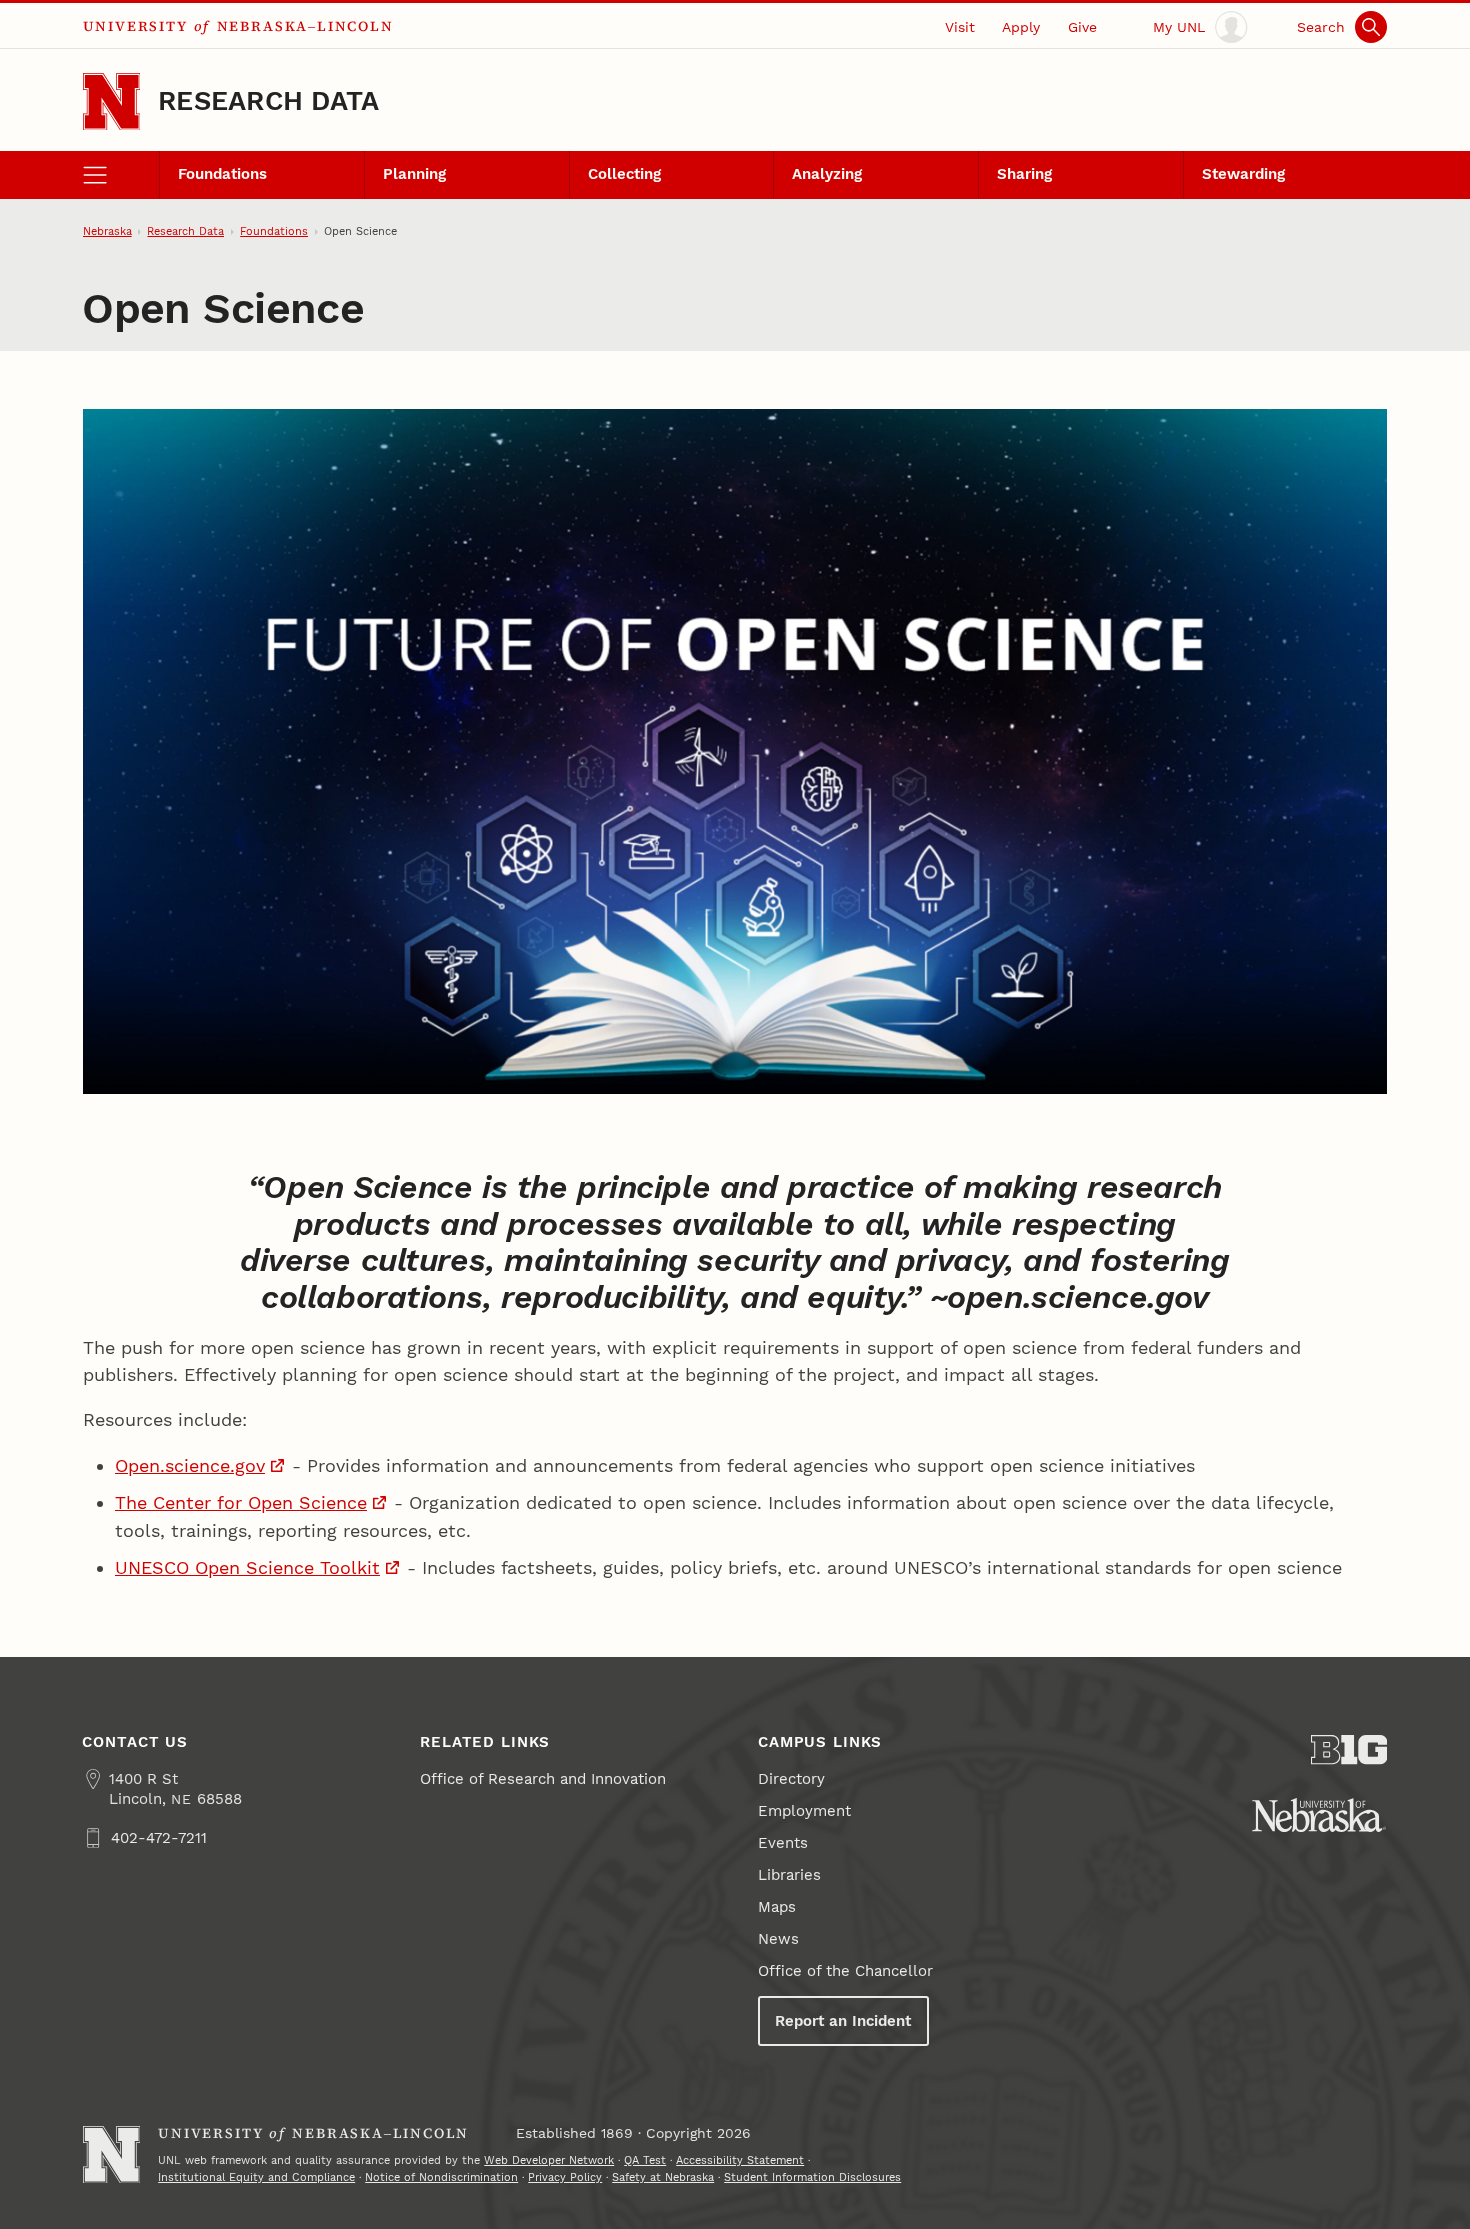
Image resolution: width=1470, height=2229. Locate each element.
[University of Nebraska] (1319, 1815)
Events (783, 1843)
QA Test (645, 2160)
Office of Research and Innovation (543, 1779)
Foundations (222, 174)
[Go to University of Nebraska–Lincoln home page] (111, 101)
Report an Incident (843, 2021)
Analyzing (827, 174)
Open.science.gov (190, 1465)
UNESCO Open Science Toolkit (247, 1567)
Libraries (789, 1875)
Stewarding (1243, 174)
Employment (804, 1811)
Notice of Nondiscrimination (441, 2177)
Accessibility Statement (740, 2160)
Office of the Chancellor (845, 1971)
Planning (414, 174)
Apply (1021, 27)
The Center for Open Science (241, 1502)
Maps (777, 1907)
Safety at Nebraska (663, 2177)
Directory (791, 1779)
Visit (960, 27)
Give (1082, 27)
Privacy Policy (565, 2177)
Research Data (268, 101)
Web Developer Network (549, 2160)
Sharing (1024, 174)
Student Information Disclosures (812, 2177)
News (778, 1939)
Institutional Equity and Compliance (256, 2177)
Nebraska (107, 231)
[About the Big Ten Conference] (1349, 1750)
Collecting (624, 174)
